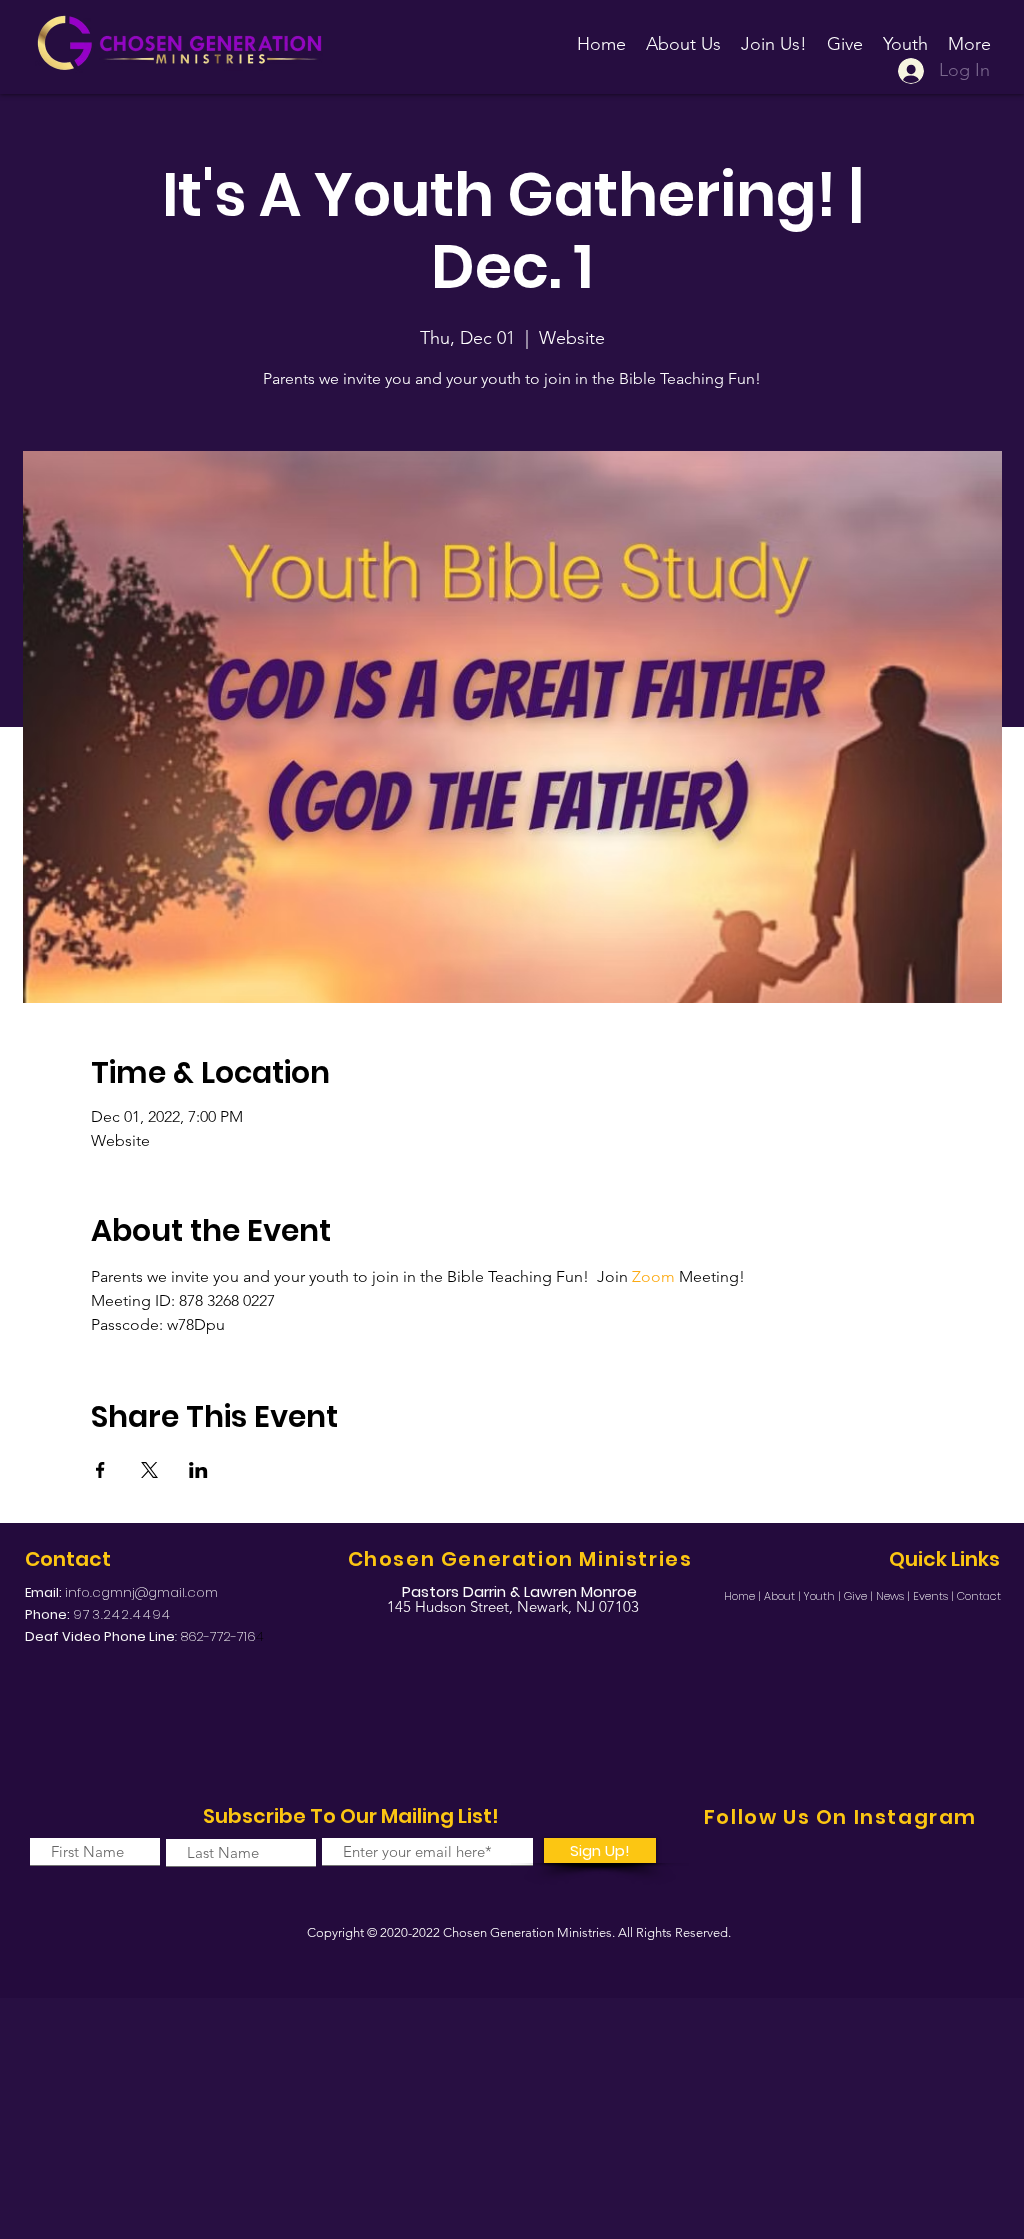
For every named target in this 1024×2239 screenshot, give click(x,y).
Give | (860, 1596)
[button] (774, 35)
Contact (979, 1596)
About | (784, 1596)
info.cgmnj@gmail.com (141, 1592)
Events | (935, 1596)
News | (894, 1596)
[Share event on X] (149, 1470)
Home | (744, 1596)
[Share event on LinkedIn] (198, 1470)
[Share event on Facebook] (100, 1470)
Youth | (824, 1596)
